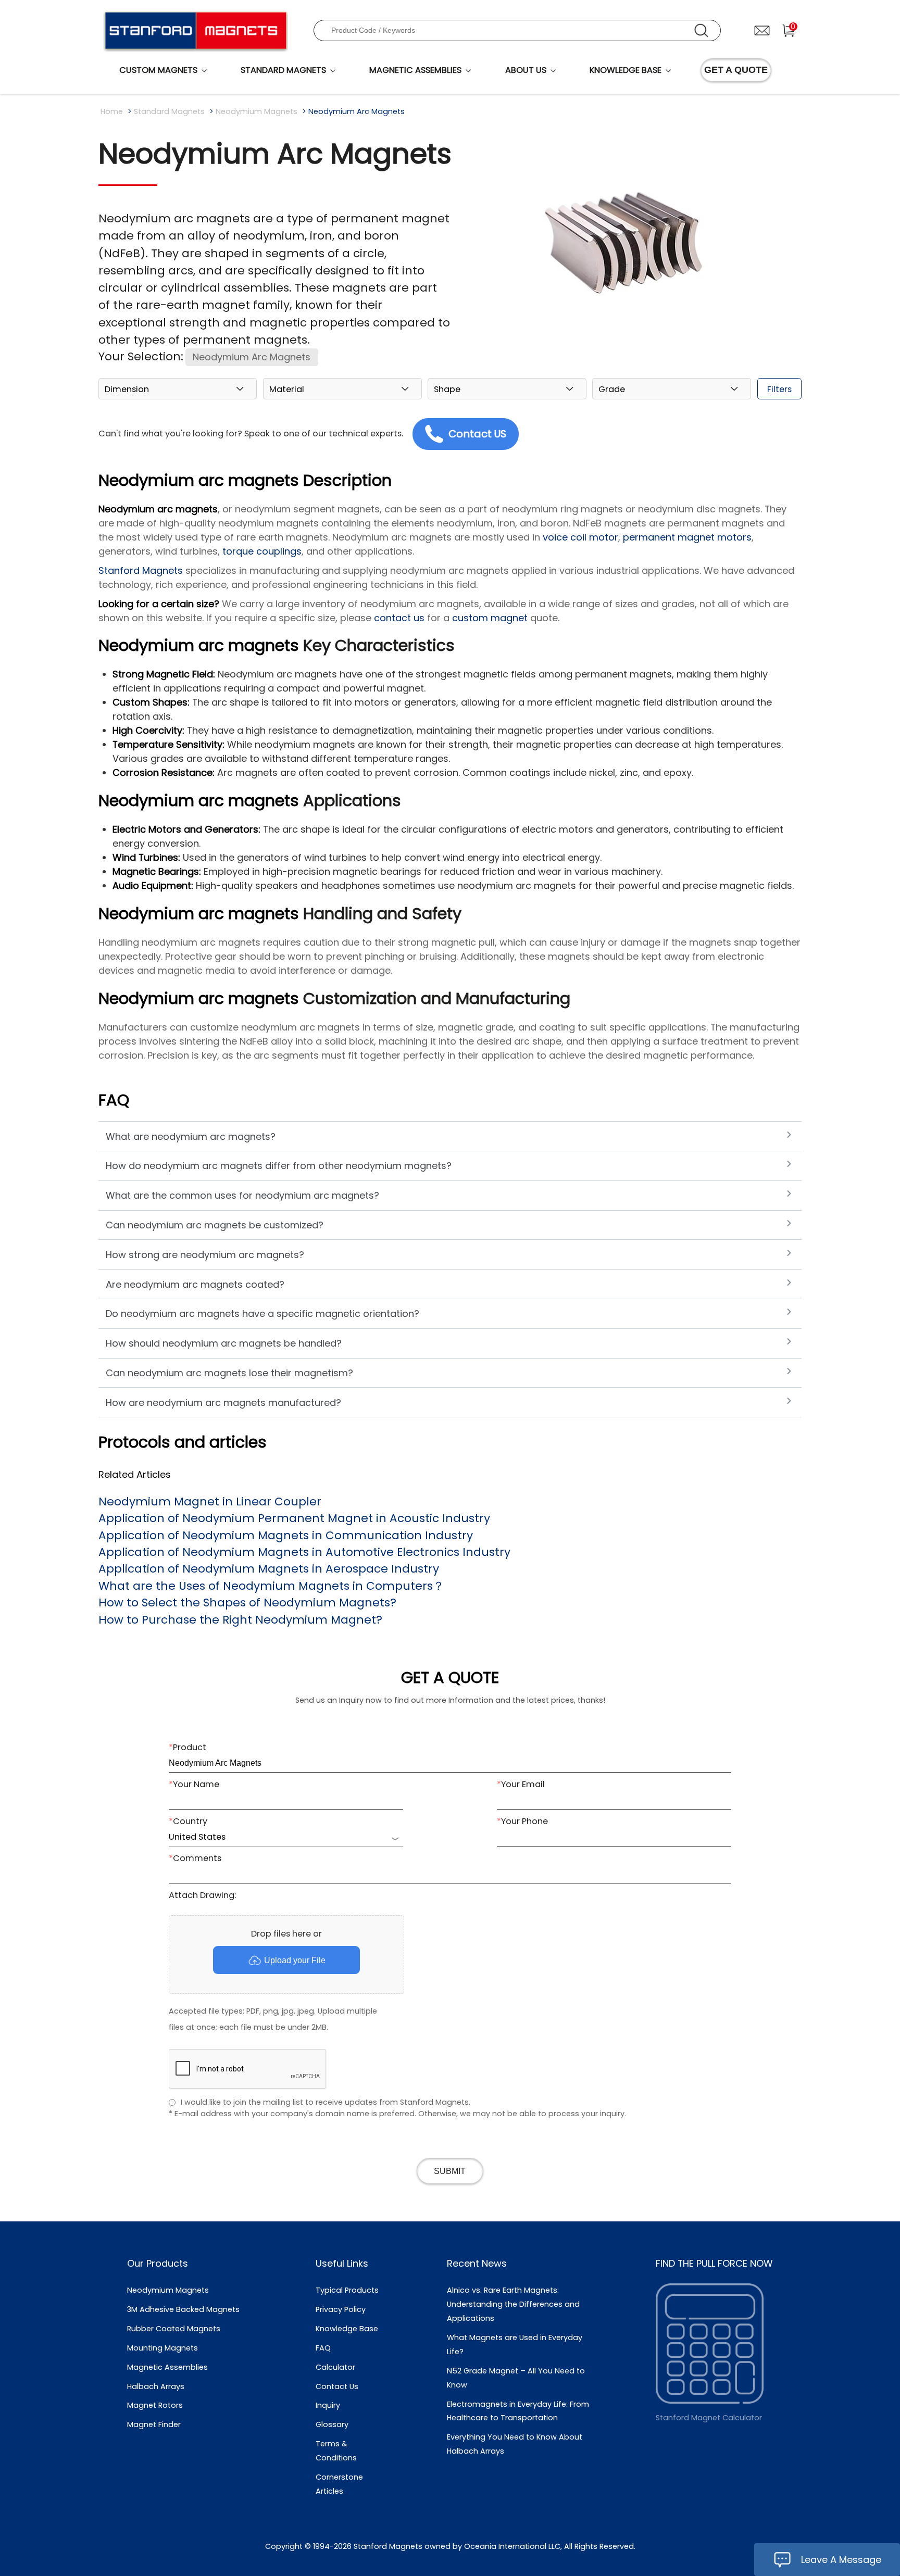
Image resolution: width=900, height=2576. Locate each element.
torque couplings (262, 551)
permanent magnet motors (687, 537)
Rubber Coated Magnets (174, 2329)
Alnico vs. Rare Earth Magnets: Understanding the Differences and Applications (513, 2304)
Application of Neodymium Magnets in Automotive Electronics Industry (304, 1552)
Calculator (335, 2367)
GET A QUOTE (736, 70)
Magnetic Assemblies (167, 2367)
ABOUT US (526, 70)
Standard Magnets (169, 111)
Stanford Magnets (141, 570)
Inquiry (328, 2405)
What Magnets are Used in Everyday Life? (515, 2345)
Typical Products (347, 2290)
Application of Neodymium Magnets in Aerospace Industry (269, 1569)
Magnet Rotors (155, 2405)
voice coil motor (580, 537)
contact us (399, 618)
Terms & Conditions (336, 2451)
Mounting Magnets (162, 2348)
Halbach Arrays (156, 2386)
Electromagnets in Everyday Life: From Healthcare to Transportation (518, 2411)
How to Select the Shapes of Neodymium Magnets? (247, 1603)
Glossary (332, 2424)
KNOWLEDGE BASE (626, 70)
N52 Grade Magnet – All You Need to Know (516, 2378)
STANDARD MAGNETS (283, 70)
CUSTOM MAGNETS (158, 70)
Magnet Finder (154, 2424)
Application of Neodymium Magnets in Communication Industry (286, 1535)
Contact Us (337, 2386)
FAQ (323, 2348)
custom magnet (490, 618)
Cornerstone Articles (339, 2484)
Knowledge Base (347, 2329)
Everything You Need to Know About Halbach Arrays (515, 2444)
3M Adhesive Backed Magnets (183, 2309)
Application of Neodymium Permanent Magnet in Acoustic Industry (294, 1518)
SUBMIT (450, 2171)
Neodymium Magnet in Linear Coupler (210, 1501)
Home (112, 111)
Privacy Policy (341, 2309)
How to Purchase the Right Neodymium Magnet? (240, 1620)
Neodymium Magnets (257, 111)
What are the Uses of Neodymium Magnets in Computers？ (271, 1586)
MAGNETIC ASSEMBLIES (415, 70)
